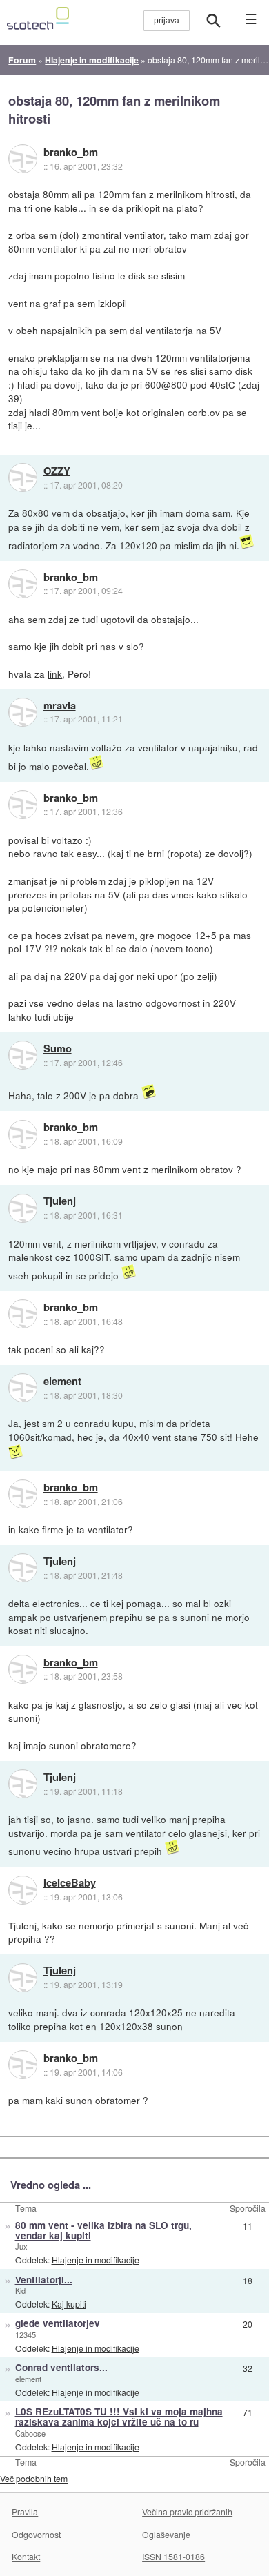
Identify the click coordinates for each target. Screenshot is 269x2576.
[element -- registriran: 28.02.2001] (23, 1388)
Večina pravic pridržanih (187, 2511)
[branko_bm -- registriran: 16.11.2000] (23, 159)
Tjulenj (60, 1201)
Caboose (30, 2433)
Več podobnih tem (34, 2478)
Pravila (25, 2511)
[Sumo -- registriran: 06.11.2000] (23, 1055)
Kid (20, 2290)
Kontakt (26, 2556)
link (55, 674)
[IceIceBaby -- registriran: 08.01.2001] (23, 1890)
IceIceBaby (70, 1883)
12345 (26, 2334)
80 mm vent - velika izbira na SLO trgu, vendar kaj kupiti (103, 2230)
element (62, 1382)
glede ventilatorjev (58, 2323)
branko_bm (71, 153)
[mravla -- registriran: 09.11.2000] (23, 712)
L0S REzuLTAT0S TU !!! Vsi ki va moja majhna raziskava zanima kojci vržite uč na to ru (119, 2417)
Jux (21, 2246)
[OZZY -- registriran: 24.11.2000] (23, 478)
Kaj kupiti (69, 2304)
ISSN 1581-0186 (173, 2556)
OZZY (57, 471)
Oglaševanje (166, 2534)
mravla (60, 706)
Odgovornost (36, 2534)
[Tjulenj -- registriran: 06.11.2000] (23, 1208)
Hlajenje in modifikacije (96, 2260)
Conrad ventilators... (61, 2367)
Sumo (58, 1049)
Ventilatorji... (44, 2280)
